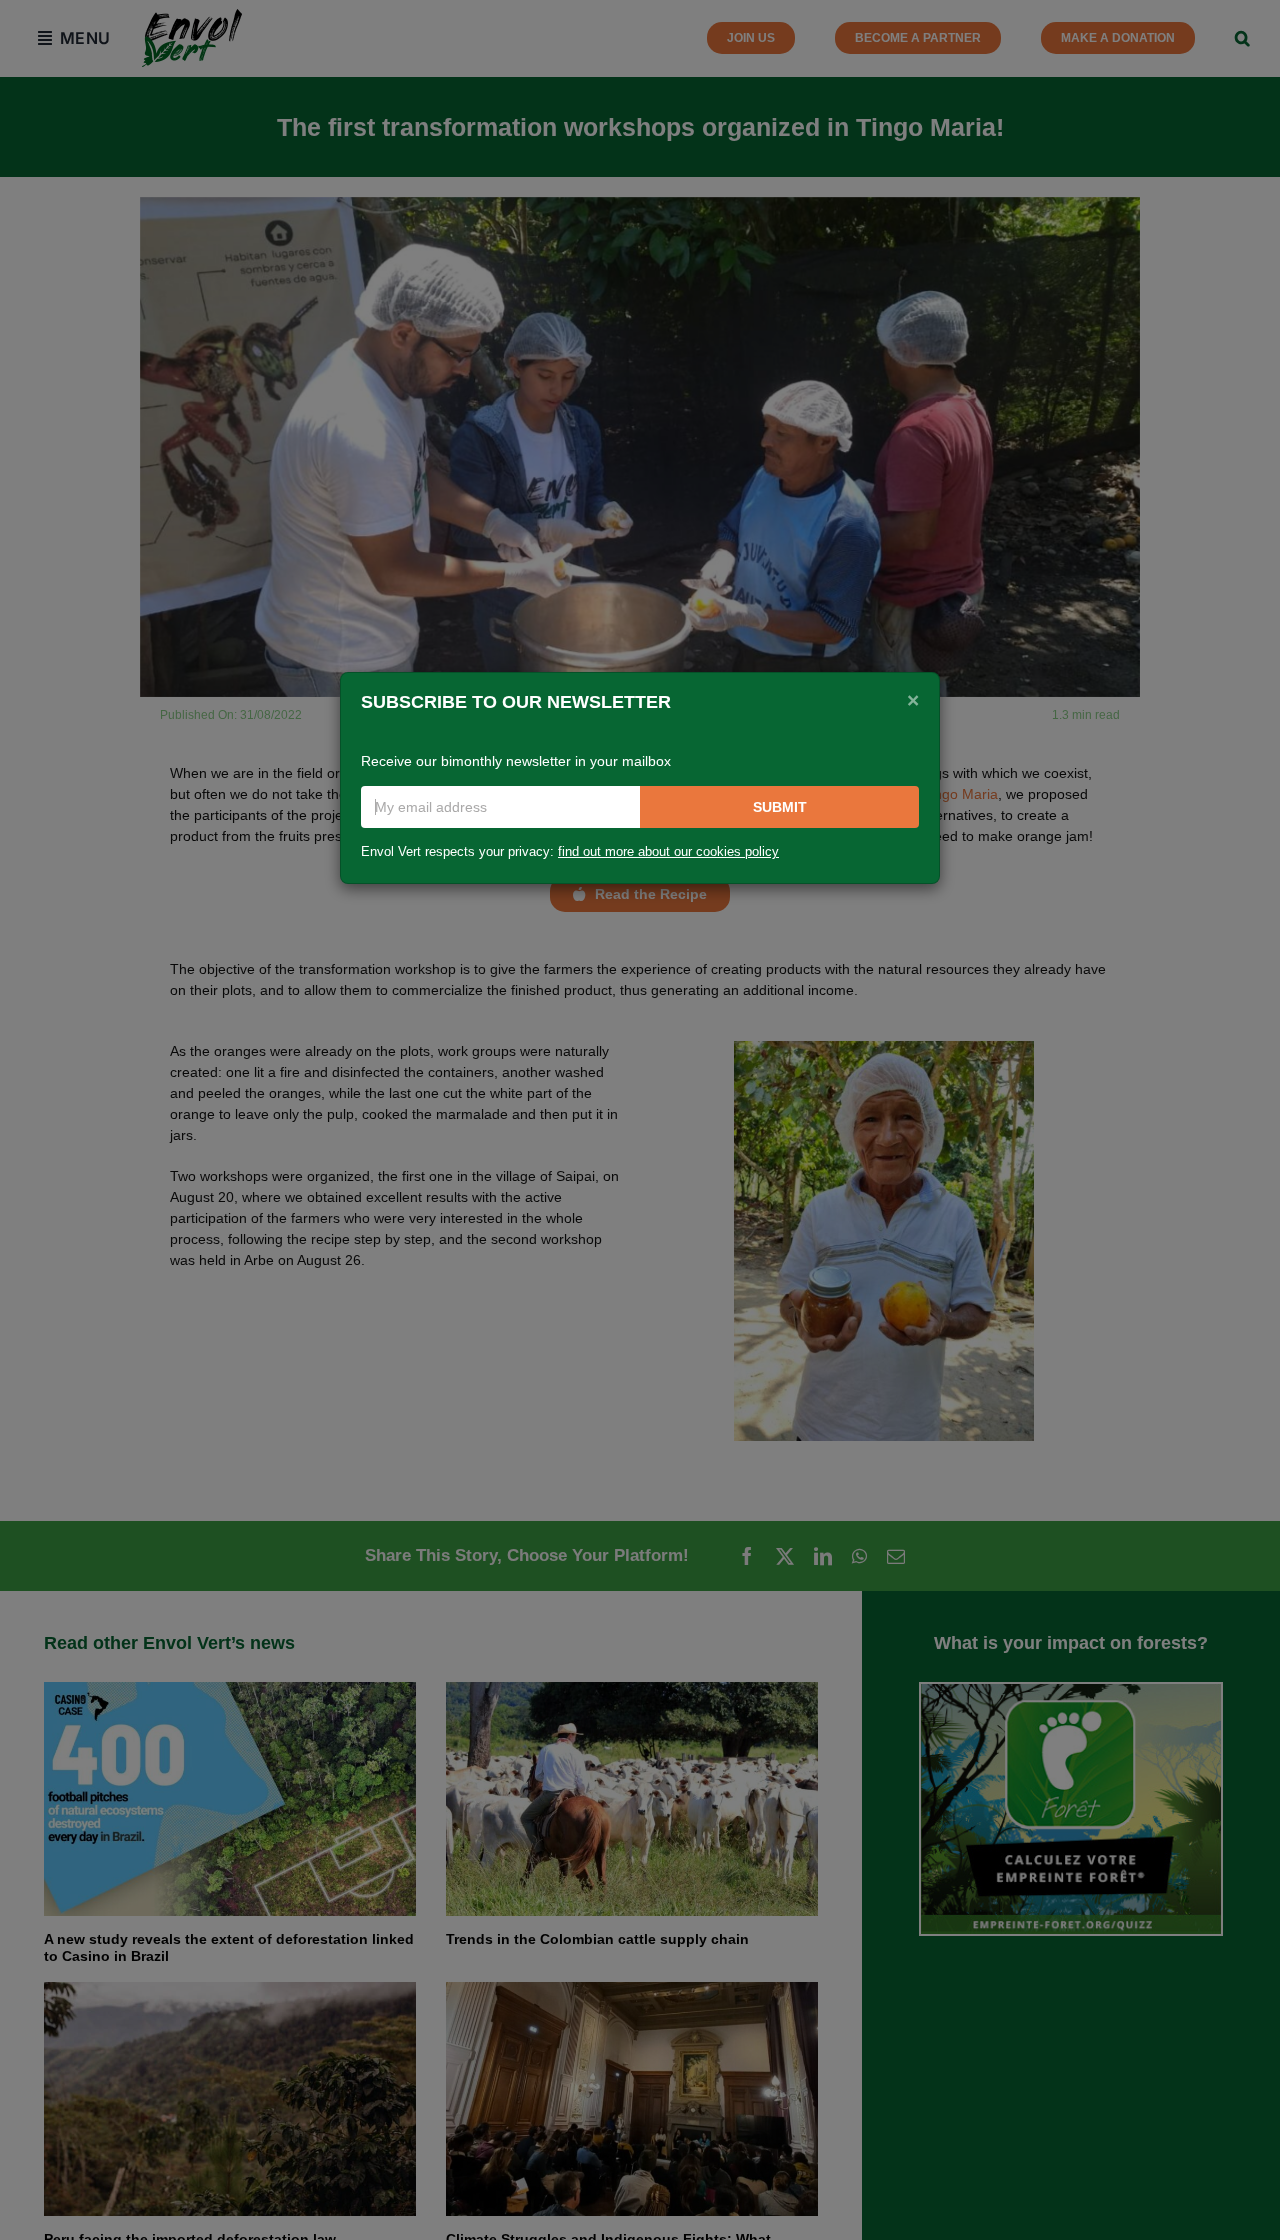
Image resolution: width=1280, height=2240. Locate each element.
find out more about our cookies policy (668, 852)
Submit (780, 807)
